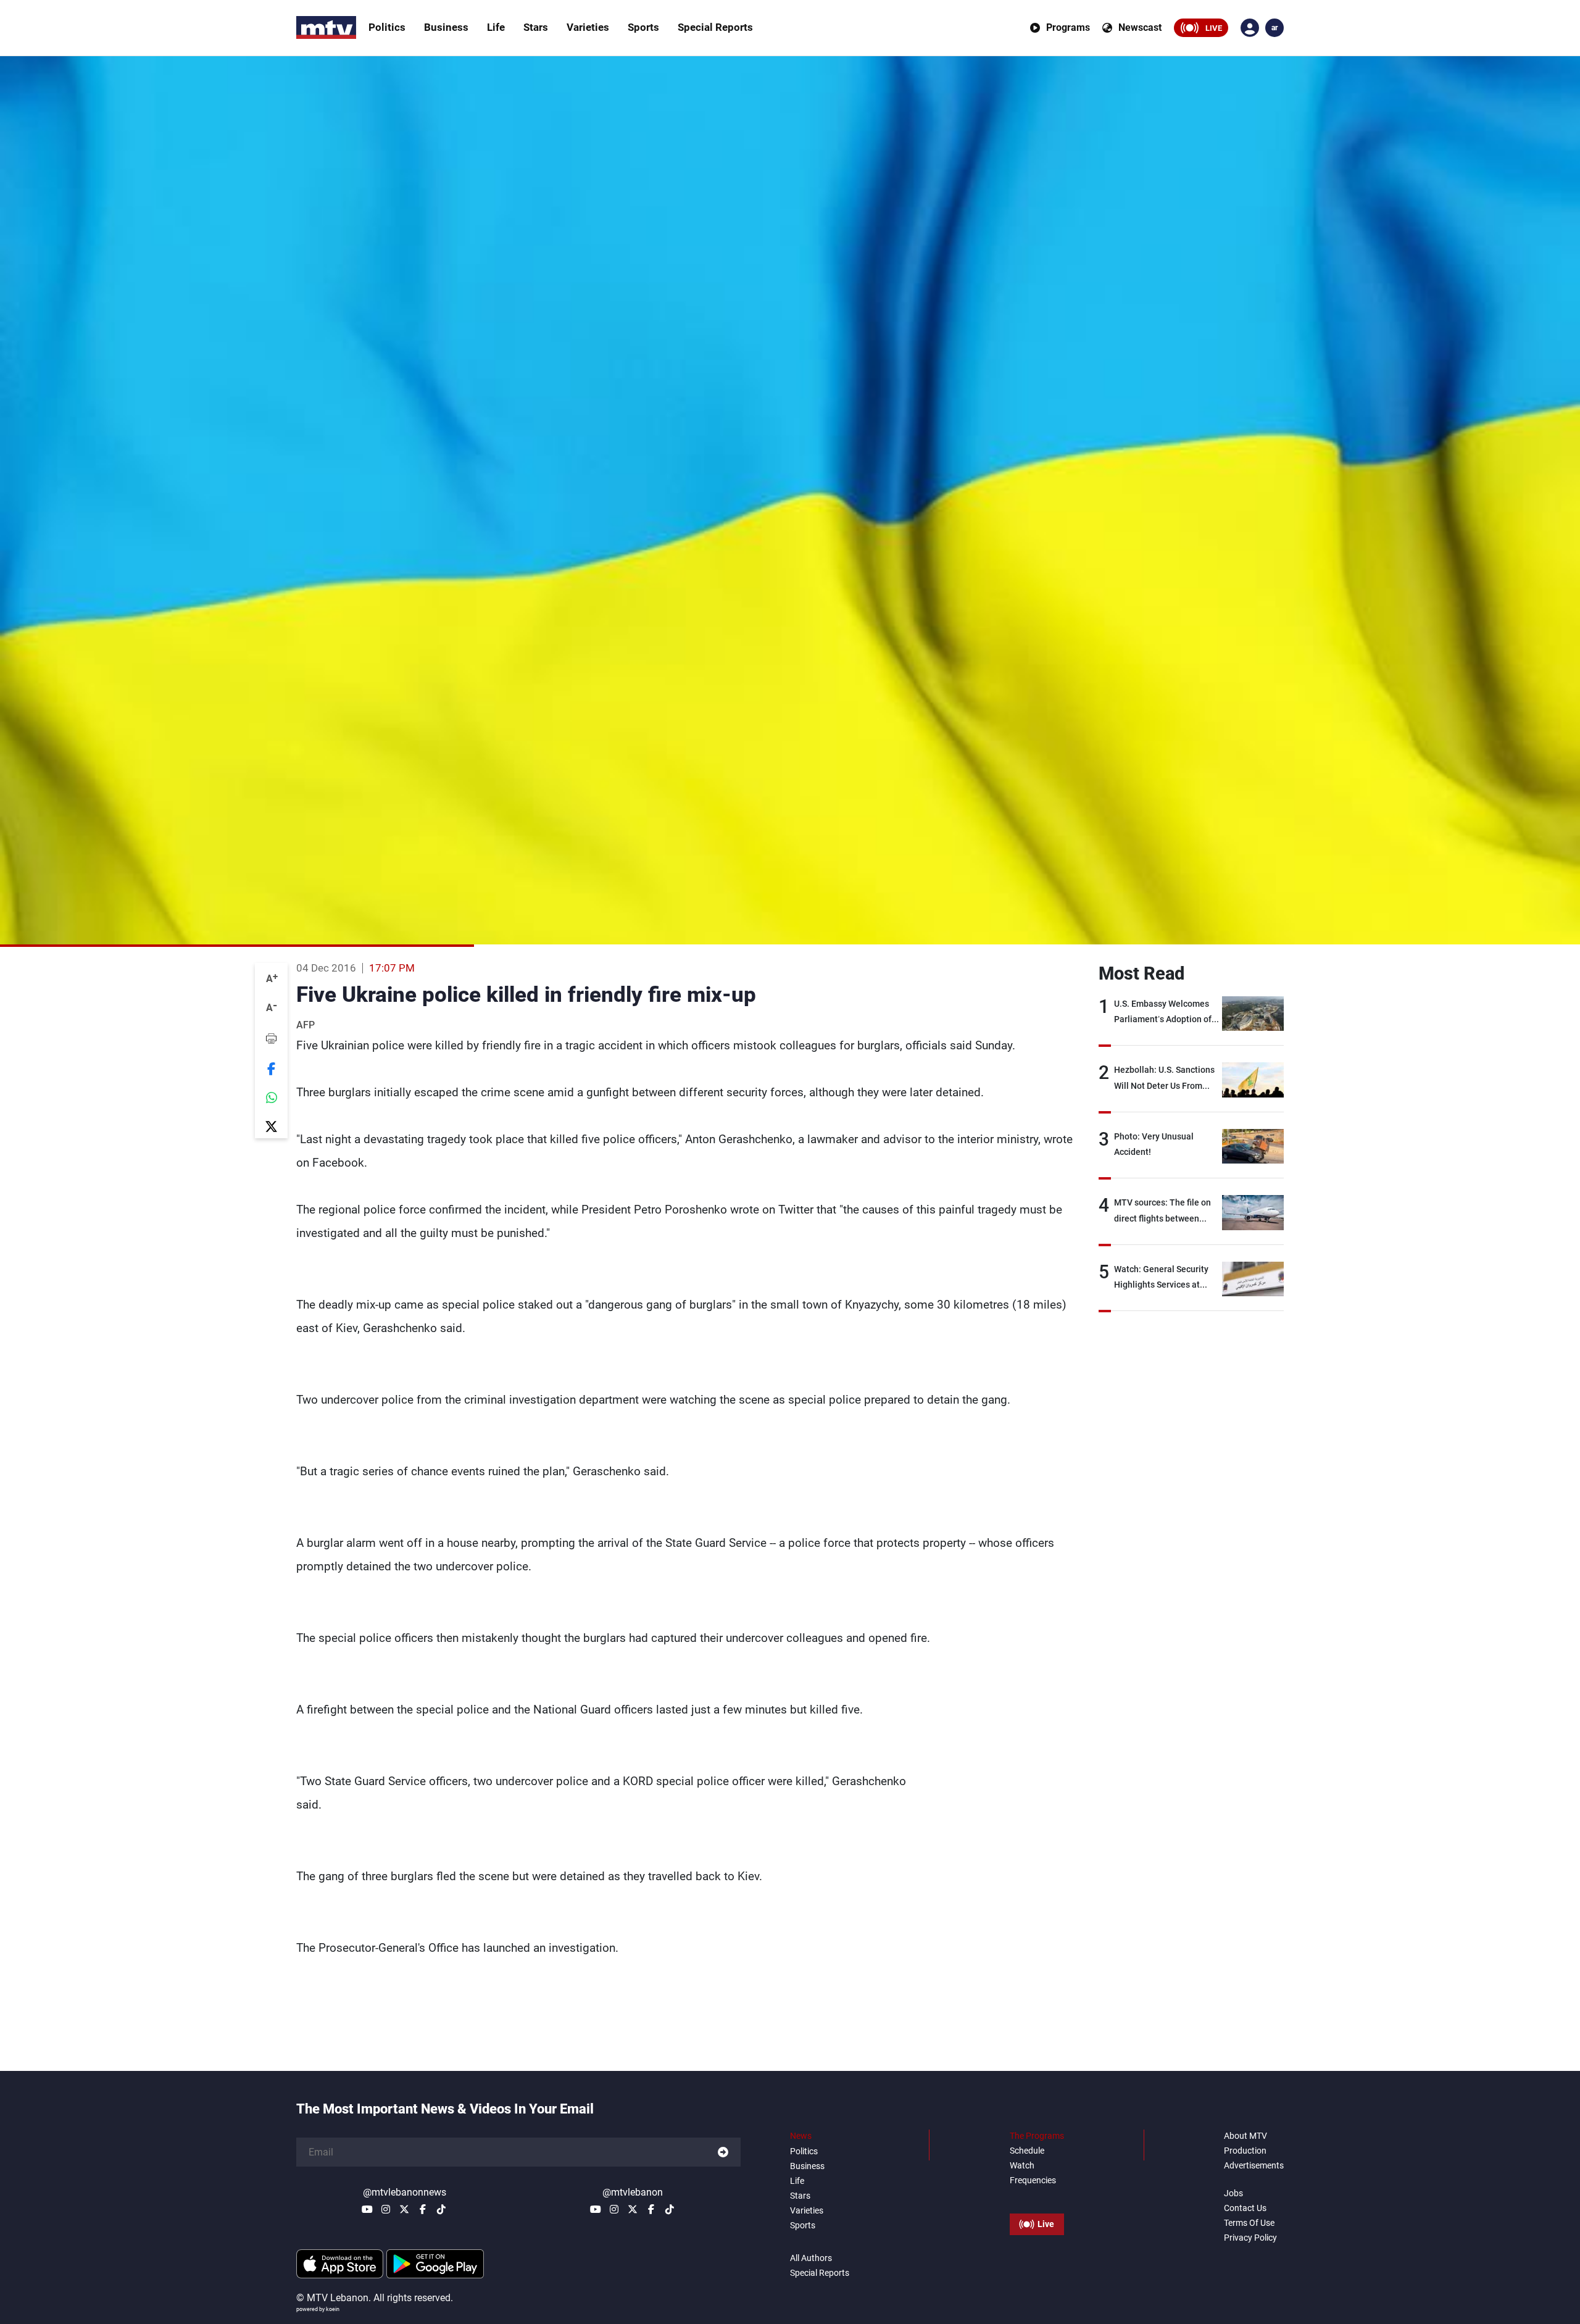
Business (446, 27)
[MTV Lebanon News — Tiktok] (441, 2209)
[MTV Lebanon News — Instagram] (386, 2209)
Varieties (588, 27)
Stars (536, 27)
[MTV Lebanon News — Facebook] (423, 2209)
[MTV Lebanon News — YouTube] (367, 2209)
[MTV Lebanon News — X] (404, 2209)
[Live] (1037, 2196)
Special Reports (715, 27)
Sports (643, 27)
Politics (387, 27)
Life (496, 27)
